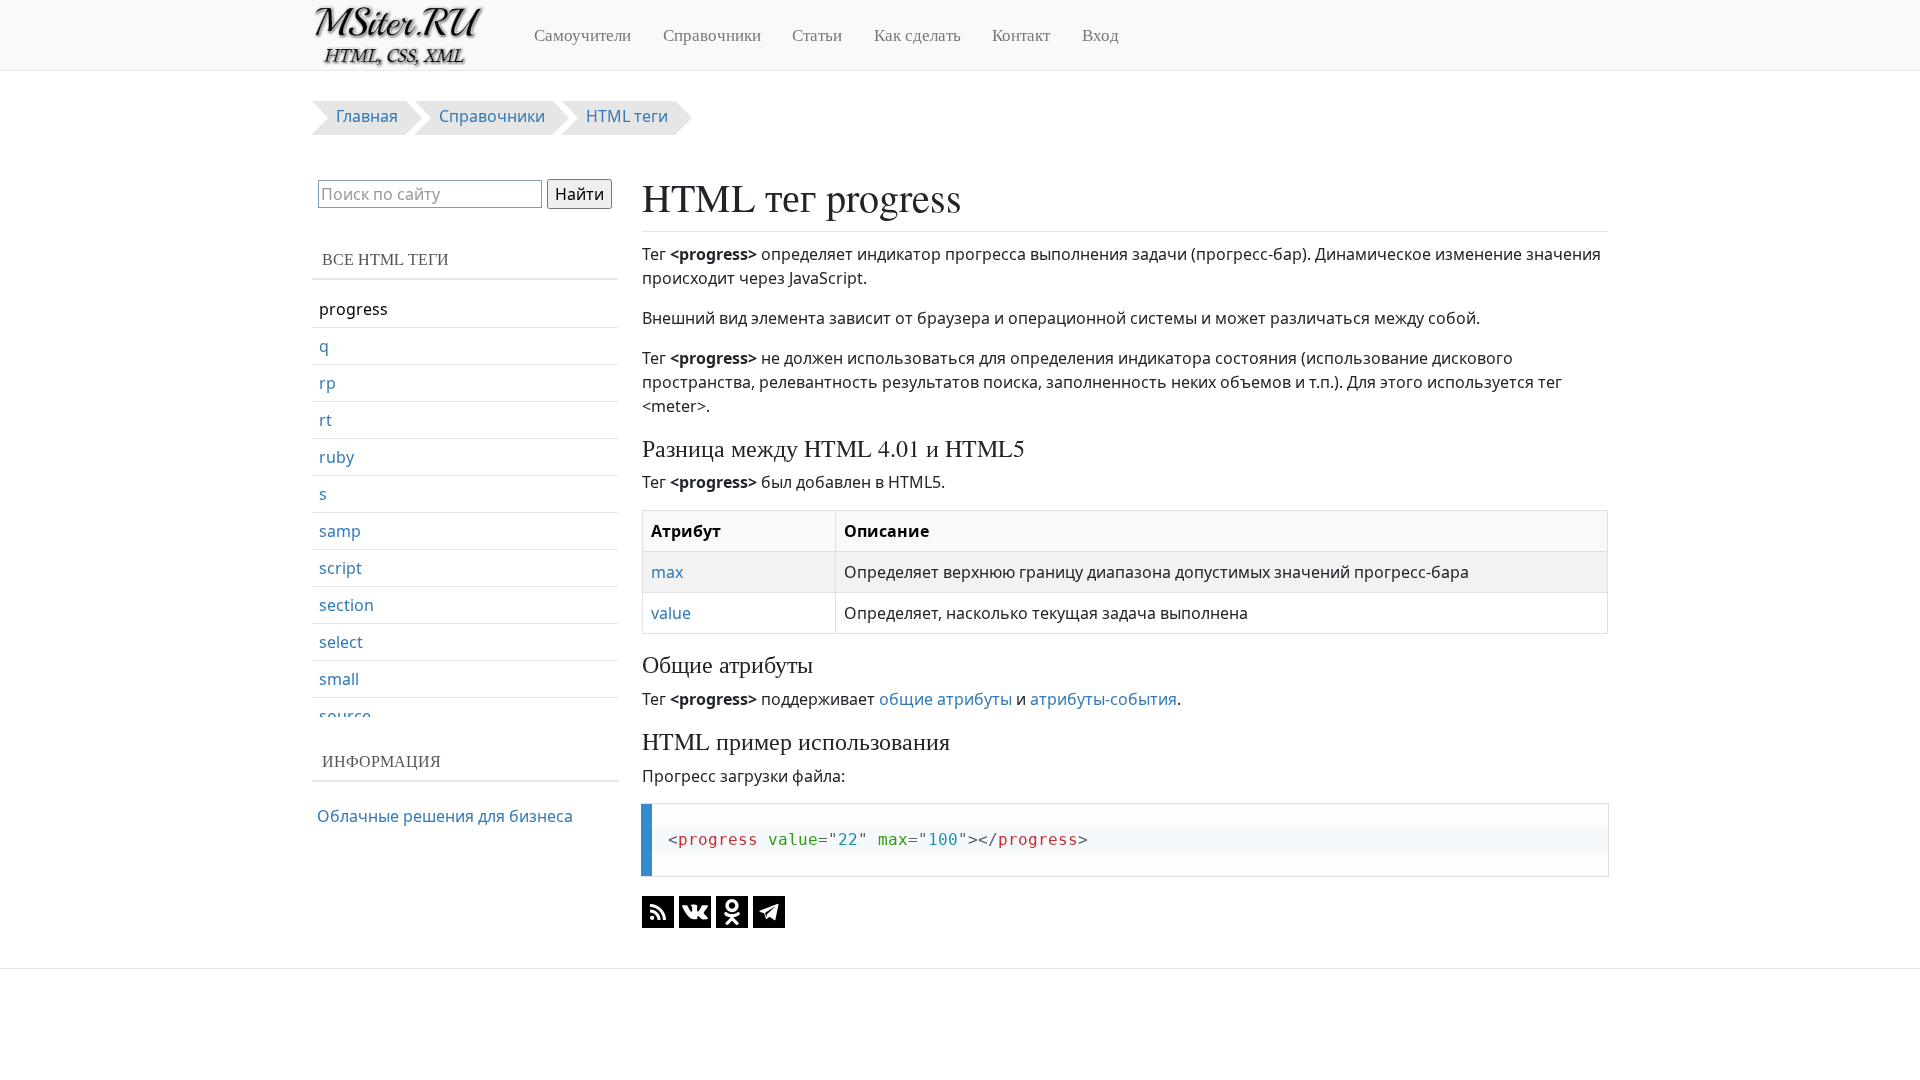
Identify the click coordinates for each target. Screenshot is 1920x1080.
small (339, 679)
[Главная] (407, 35)
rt (325, 420)
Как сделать (917, 34)
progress (353, 309)
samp (340, 531)
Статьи (817, 34)
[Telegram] (769, 910)
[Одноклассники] (732, 910)
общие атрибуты (945, 699)
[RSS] (658, 910)
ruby (336, 457)
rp (327, 383)
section (346, 605)
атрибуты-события (1103, 699)
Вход (1100, 34)
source (345, 716)
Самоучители (582, 34)
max (667, 572)
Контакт (1021, 34)
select (341, 642)
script (340, 568)
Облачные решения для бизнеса (445, 816)
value (671, 613)
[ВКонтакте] (695, 910)
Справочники (712, 34)
